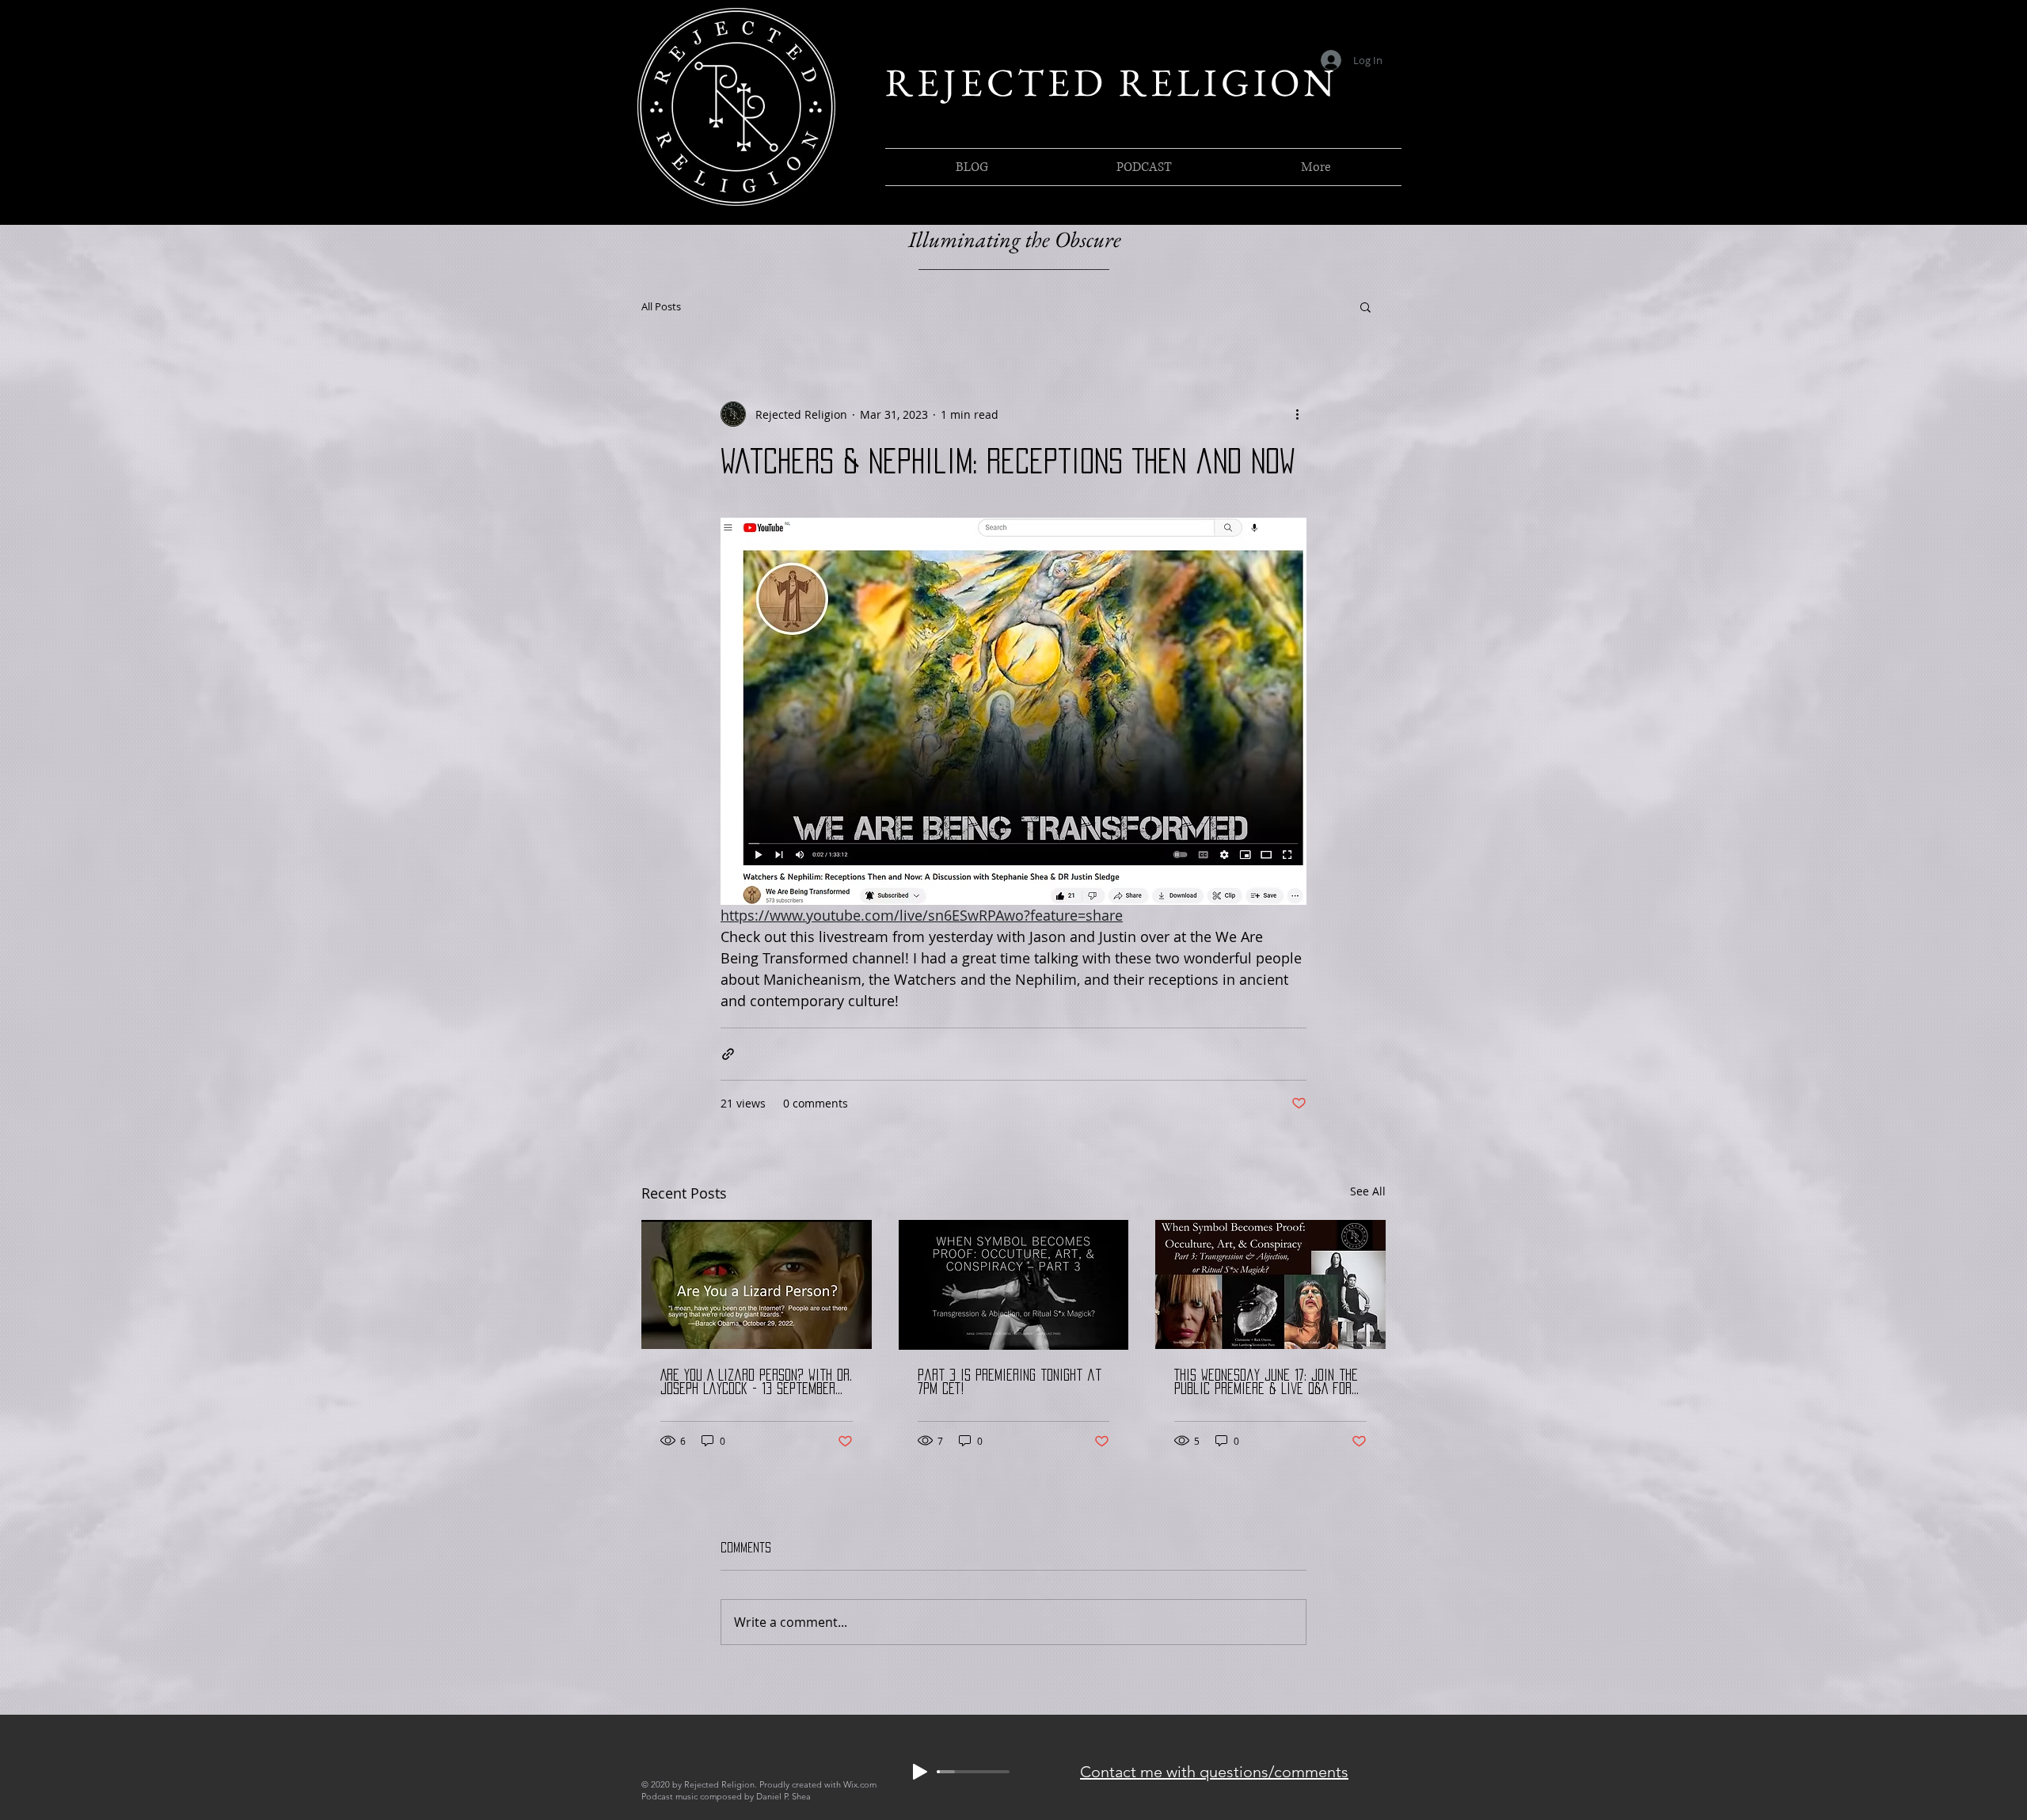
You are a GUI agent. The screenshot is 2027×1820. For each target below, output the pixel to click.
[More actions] (1297, 414)
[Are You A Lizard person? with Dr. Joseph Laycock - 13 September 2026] (757, 1284)
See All (1368, 1191)
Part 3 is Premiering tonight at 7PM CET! (1010, 1382)
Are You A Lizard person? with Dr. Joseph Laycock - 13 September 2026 (756, 1383)
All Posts (661, 306)
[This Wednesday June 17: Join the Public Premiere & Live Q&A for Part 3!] (1270, 1284)
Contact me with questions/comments (1214, 1772)
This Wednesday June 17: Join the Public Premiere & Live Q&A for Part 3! (1266, 1383)
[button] (1365, 306)
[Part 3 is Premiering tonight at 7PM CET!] (1014, 1285)
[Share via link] (728, 1054)
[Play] (920, 1772)
